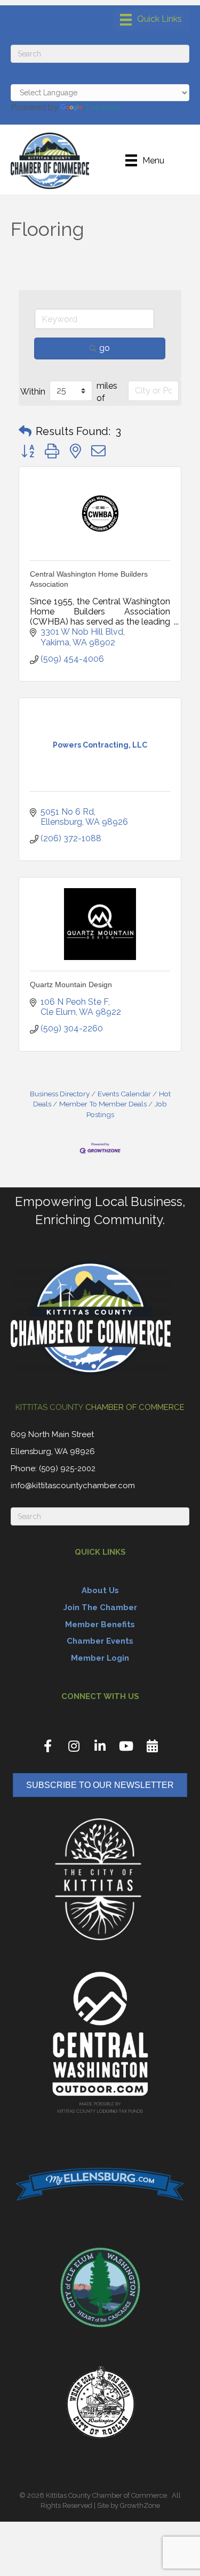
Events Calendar (124, 1094)
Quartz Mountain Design (71, 985)
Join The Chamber (100, 1607)
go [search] (105, 348)
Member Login (100, 1658)
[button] (25, 431)
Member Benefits (100, 1625)
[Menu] (151, 20)
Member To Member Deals (103, 1104)
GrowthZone (140, 2505)
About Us (100, 1590)
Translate (103, 107)
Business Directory (60, 1094)
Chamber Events (100, 1641)
